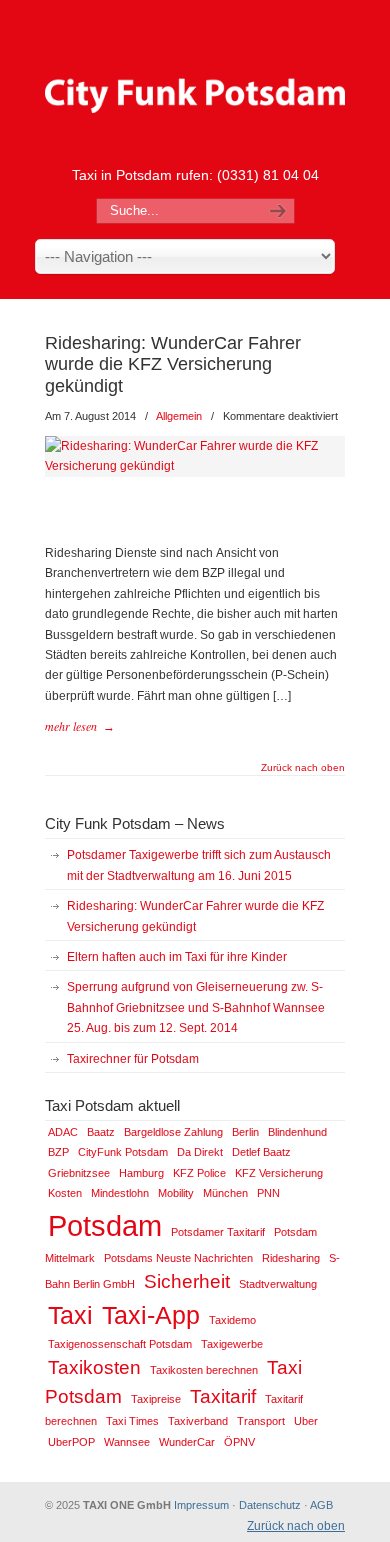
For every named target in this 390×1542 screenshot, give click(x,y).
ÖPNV (239, 1442)
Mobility (176, 1193)
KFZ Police (199, 1173)
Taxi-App (151, 1315)
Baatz (101, 1132)
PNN (268, 1193)
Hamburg (141, 1173)
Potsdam (105, 1225)
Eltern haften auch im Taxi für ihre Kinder (177, 957)
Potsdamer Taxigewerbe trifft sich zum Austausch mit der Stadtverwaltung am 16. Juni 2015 (199, 865)
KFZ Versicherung (279, 1173)
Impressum (201, 1505)
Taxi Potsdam (195, 81)
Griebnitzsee (79, 1173)
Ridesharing (291, 1258)
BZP (58, 1152)
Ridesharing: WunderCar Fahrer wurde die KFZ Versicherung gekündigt (173, 364)
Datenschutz (270, 1505)
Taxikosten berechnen (204, 1370)
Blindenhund (297, 1132)
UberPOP (71, 1442)
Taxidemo (232, 1320)
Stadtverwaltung (278, 1284)
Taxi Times (132, 1421)
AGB (321, 1505)
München (225, 1193)
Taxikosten (94, 1367)
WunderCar (187, 1442)
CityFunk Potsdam (123, 1152)
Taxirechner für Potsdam (133, 1059)
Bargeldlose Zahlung (173, 1132)
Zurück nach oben (303, 768)
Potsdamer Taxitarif (218, 1232)
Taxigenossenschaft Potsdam (120, 1344)
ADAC (63, 1132)
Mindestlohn (120, 1193)
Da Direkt (200, 1152)
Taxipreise (156, 1399)
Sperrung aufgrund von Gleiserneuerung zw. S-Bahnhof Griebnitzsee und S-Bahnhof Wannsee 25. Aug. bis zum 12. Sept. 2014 (196, 1007)
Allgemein (179, 416)
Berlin (245, 1132)
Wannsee (127, 1442)
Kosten (65, 1193)
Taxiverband (198, 1421)
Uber (306, 1421)
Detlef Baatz (261, 1152)
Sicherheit (187, 1281)
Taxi (70, 1315)
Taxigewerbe (232, 1344)
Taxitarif (223, 1396)
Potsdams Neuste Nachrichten (178, 1258)
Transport (261, 1421)
